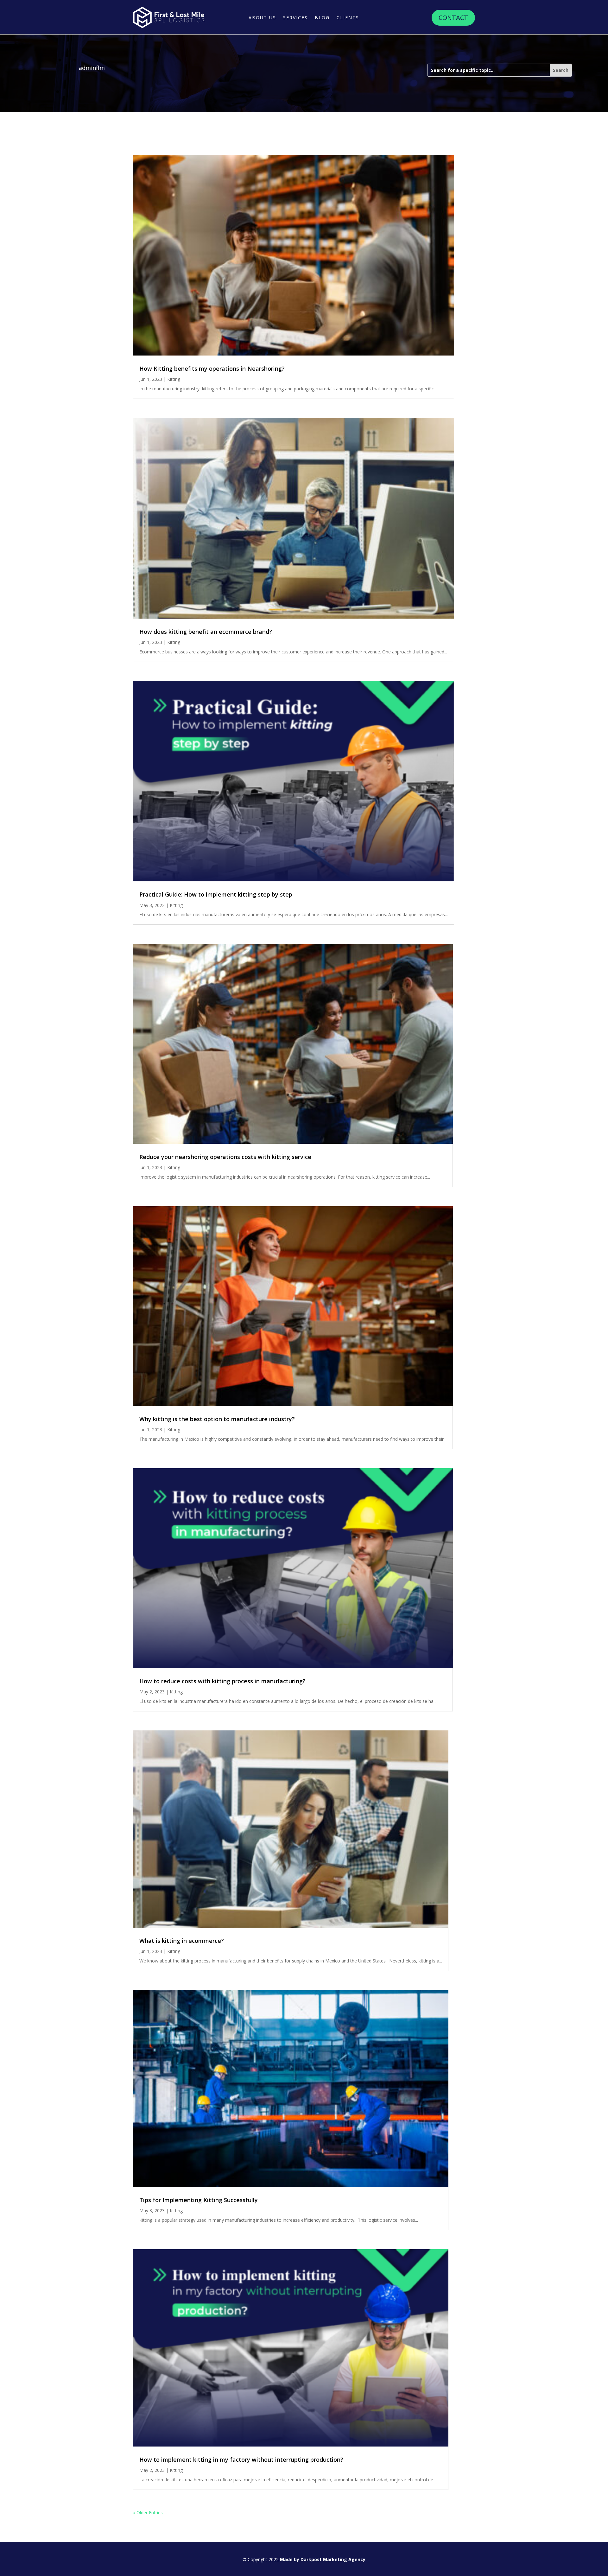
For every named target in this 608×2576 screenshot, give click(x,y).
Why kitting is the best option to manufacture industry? (217, 1419)
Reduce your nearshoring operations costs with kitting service (225, 1157)
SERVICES (295, 18)
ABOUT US (262, 18)
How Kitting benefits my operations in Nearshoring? (212, 368)
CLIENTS (348, 18)
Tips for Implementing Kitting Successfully (199, 2200)
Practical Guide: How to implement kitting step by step (216, 894)
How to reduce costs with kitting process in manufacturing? (222, 1681)
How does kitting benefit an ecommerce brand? (206, 632)
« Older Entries (148, 2513)
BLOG (322, 18)
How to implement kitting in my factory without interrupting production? (241, 2459)
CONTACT (453, 18)
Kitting (174, 379)
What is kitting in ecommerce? (182, 1941)
